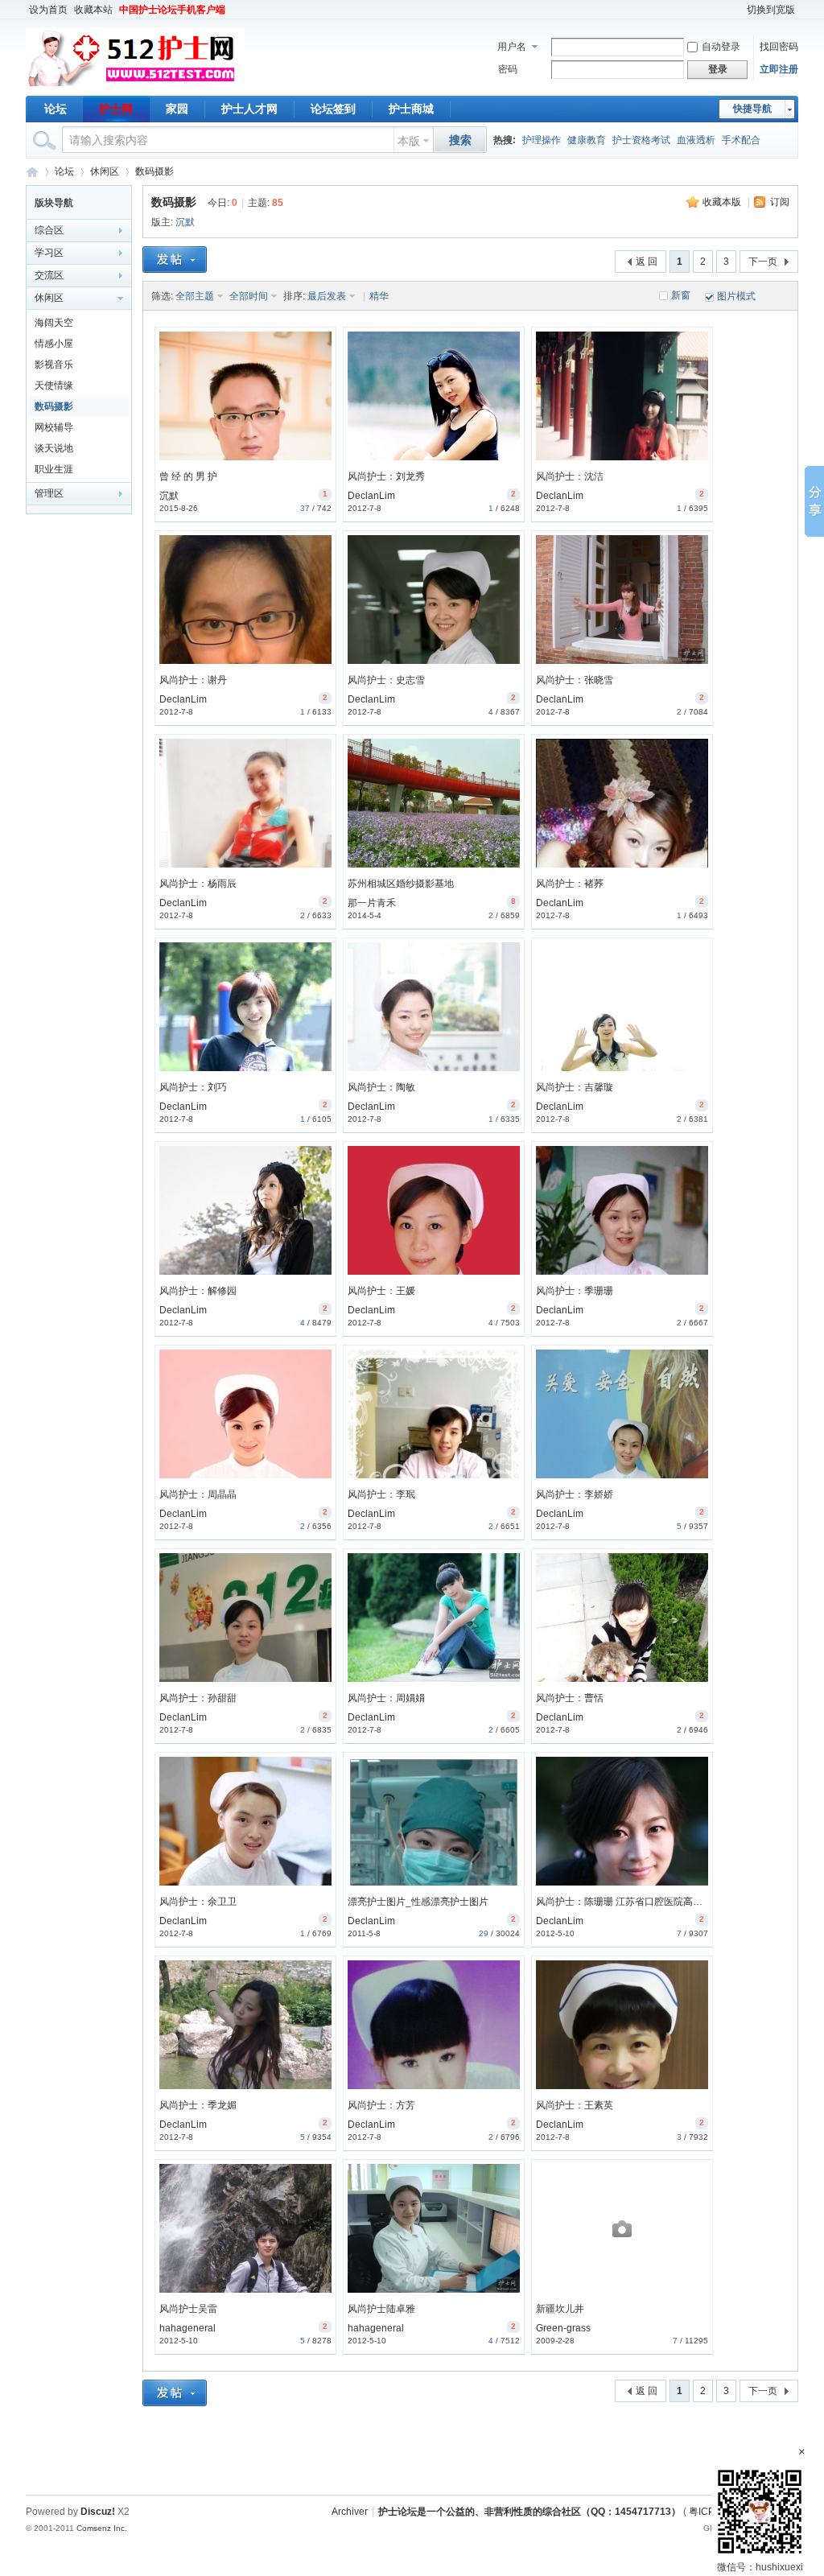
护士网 (116, 109)
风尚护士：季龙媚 (198, 2105)
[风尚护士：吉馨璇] (622, 1007)
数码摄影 (154, 171)
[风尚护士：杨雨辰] (245, 803)
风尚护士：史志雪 (386, 680)
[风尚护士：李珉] (434, 1414)
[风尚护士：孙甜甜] (245, 1618)
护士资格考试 (641, 140)
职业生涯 (54, 469)
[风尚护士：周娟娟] (434, 1618)
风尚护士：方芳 (381, 2105)
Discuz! (98, 2512)
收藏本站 (93, 10)
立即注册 (779, 69)
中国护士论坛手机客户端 (172, 10)
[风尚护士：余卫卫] (245, 1821)
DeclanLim (371, 496)
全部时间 (249, 296)
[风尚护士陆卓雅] (434, 2228)
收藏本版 (722, 202)
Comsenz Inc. (102, 2528)
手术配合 (741, 140)
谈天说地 (54, 448)
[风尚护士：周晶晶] (245, 1414)
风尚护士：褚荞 (570, 884)
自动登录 (721, 47)
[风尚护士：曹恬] (622, 1618)
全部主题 (195, 296)
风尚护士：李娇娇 (575, 1494)
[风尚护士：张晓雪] (622, 600)
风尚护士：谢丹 (193, 680)
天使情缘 (54, 385)
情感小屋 (54, 344)
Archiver (350, 2512)
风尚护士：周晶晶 (198, 1494)
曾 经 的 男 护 (188, 476)
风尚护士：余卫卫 (198, 1902)
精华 (379, 296)
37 (305, 508)
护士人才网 (249, 109)
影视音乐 (54, 365)
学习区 (49, 253)
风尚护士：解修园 (198, 1291)
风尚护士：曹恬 (570, 1698)
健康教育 (587, 140)
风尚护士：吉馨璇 (575, 1087)
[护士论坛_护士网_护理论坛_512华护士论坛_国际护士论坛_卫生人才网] (135, 86)
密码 (508, 69)
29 (484, 1933)
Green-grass (563, 2328)
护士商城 (411, 109)
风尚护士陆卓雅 (381, 2309)
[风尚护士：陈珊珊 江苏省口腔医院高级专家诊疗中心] (622, 1821)
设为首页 (48, 10)
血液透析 (696, 140)
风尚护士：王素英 (575, 2105)
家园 (177, 109)
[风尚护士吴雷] (245, 2228)
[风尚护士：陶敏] (434, 1007)
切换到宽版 (771, 10)
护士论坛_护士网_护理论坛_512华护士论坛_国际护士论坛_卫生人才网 (32, 172)
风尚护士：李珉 (381, 1494)
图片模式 (736, 296)
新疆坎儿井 (560, 2309)
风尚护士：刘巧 (193, 1087)
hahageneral (187, 2328)
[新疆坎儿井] (622, 2228)
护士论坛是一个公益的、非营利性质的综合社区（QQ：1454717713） (529, 2512)
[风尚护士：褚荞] (622, 803)
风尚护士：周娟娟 (386, 1698)
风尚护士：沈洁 (570, 476)
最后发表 (327, 296)
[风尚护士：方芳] (434, 2025)
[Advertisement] (412, 2454)
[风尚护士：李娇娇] (622, 1414)
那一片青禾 (372, 903)
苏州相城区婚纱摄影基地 (401, 884)
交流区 (49, 275)
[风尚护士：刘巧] (245, 1007)
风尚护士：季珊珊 (575, 1291)
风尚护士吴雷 (188, 2309)
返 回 (647, 262)
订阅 (780, 202)
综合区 (49, 230)
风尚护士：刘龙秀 (386, 476)
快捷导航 (752, 109)
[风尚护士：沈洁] (622, 396)
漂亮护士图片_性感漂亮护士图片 (418, 1902)
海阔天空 (54, 323)
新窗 (681, 295)
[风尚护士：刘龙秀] (434, 396)
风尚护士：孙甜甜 (198, 1698)
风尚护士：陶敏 (381, 1087)
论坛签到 (333, 109)
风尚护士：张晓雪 (575, 680)
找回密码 (779, 47)
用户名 (512, 47)
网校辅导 (54, 427)
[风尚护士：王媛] (434, 1210)
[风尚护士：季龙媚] (245, 2025)
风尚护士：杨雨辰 (198, 884)
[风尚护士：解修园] (245, 1210)
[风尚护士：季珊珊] (622, 1210)
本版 (409, 141)
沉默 (185, 222)
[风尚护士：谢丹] (245, 600)
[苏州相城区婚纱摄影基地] (434, 803)
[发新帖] (175, 260)
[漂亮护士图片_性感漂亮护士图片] (434, 1821)
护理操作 (542, 140)
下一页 (763, 262)
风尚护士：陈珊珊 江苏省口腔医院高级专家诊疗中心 (648, 1902)
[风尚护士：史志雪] (434, 600)
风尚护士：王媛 (381, 1291)
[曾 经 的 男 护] (245, 396)
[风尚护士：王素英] (622, 2025)
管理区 (49, 493)
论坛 (56, 109)
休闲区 (105, 171)
